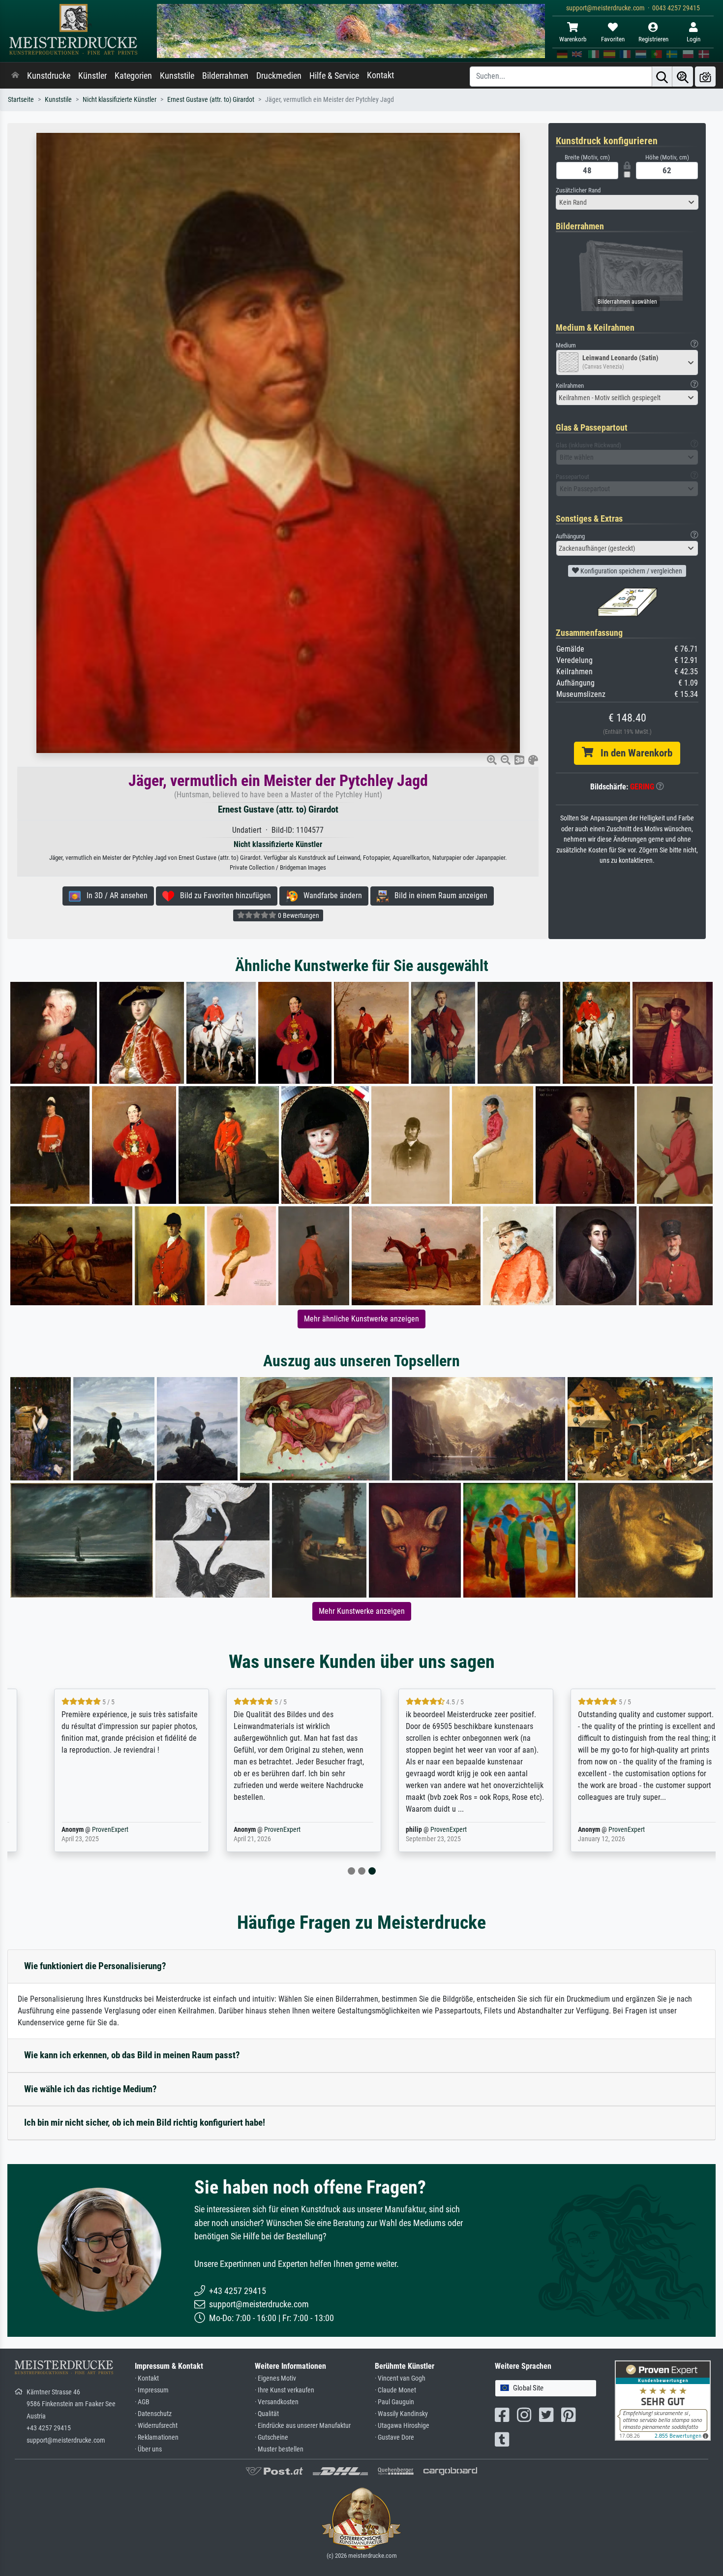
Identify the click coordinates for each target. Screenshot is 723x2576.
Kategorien (133, 76)
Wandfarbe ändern (330, 895)
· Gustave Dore (394, 2437)
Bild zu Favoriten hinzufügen (223, 895)
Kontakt (380, 75)
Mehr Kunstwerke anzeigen (362, 1611)
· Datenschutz (153, 2414)
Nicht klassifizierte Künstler (120, 100)
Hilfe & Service (334, 76)
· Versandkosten (277, 2402)
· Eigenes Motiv (275, 2378)
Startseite (21, 100)
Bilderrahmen (225, 76)
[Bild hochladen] (705, 77)
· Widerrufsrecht (156, 2426)
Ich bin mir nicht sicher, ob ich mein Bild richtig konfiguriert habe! (145, 2122)
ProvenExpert (83, 1830)
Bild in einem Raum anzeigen (438, 895)
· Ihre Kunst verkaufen (285, 2390)
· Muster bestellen (279, 2449)
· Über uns (148, 2449)
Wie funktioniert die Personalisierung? (95, 1966)
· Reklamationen (157, 2437)
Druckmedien (279, 76)
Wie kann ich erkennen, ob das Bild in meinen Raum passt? (132, 2055)
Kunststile (177, 76)
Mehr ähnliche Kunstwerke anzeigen (361, 1319)
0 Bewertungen (298, 915)
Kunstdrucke (49, 76)
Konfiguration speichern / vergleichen (631, 571)
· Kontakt (147, 2378)
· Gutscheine (271, 2437)
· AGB (142, 2402)
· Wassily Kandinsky (401, 2414)
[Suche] (662, 77)
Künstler (92, 76)
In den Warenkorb (633, 753)
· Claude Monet (395, 2390)
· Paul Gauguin (394, 2402)
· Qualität (267, 2414)
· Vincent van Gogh (400, 2378)
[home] (15, 76)
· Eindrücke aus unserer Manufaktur (303, 2426)
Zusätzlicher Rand (578, 190)
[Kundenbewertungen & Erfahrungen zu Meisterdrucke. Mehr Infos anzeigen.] (663, 2400)
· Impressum (152, 2390)
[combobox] (627, 202)
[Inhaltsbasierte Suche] (683, 77)
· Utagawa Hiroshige (402, 2426)
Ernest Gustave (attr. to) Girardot (211, 100)
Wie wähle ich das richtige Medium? (90, 2089)
